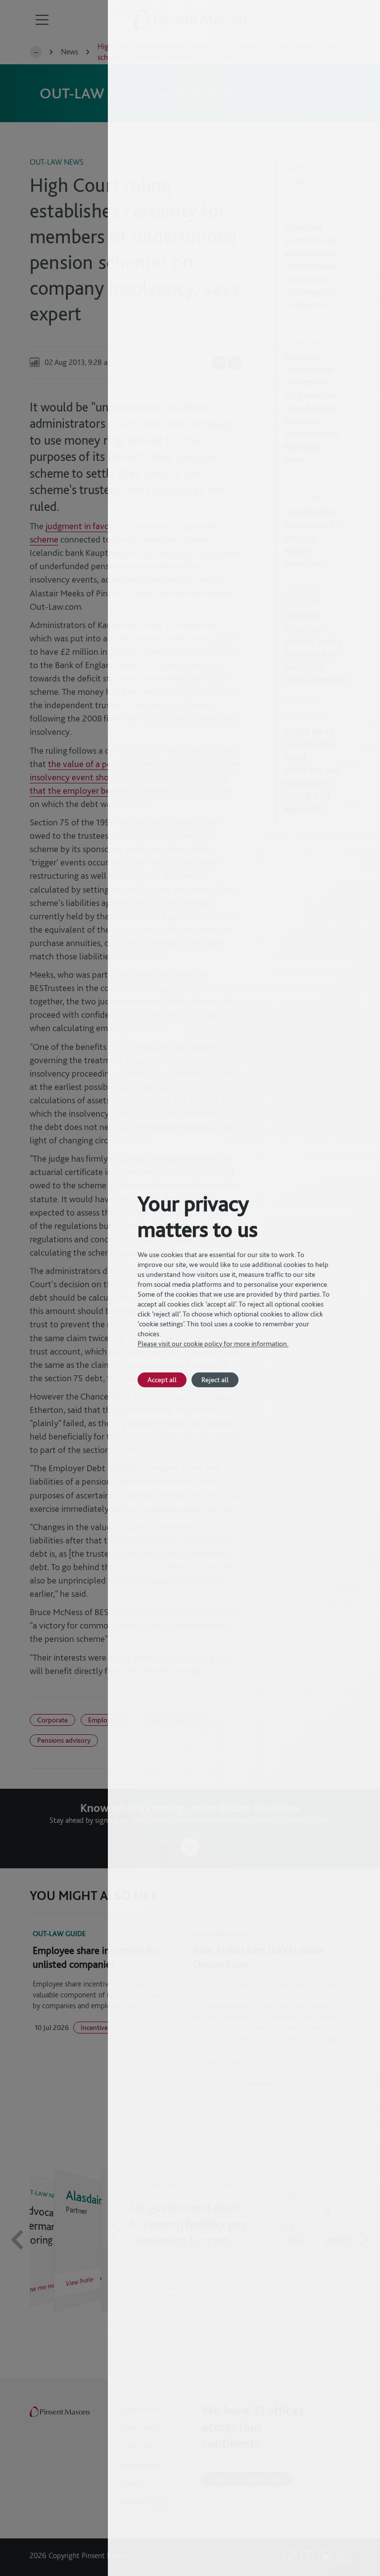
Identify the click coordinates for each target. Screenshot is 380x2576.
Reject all (215, 1379)
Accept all (162, 1379)
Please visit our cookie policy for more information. (213, 1344)
